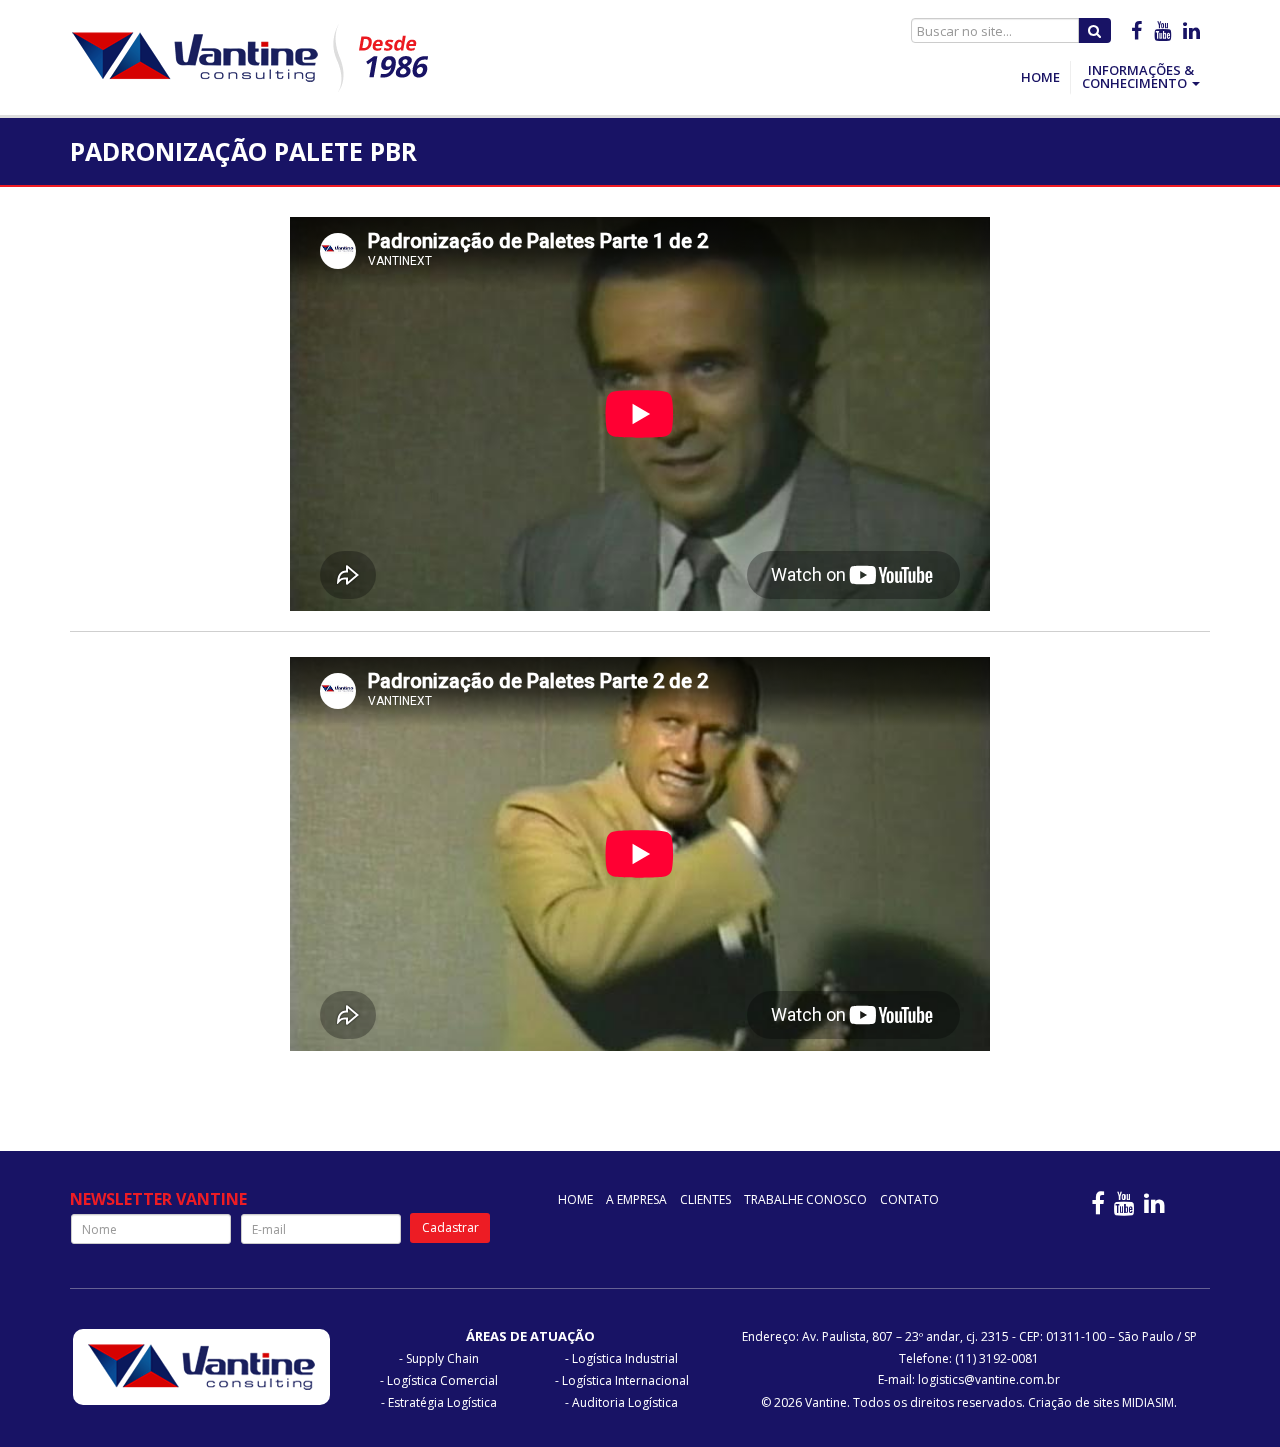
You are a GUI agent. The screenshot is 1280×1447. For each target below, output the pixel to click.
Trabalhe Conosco (805, 1199)
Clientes (705, 1199)
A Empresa (636, 1199)
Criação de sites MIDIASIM (1101, 1402)
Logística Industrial (625, 1358)
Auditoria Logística (625, 1402)
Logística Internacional (625, 1380)
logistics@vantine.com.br (989, 1379)
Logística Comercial (442, 1380)
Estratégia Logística (442, 1402)
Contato (909, 1199)
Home (1040, 77)
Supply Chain (442, 1358)
